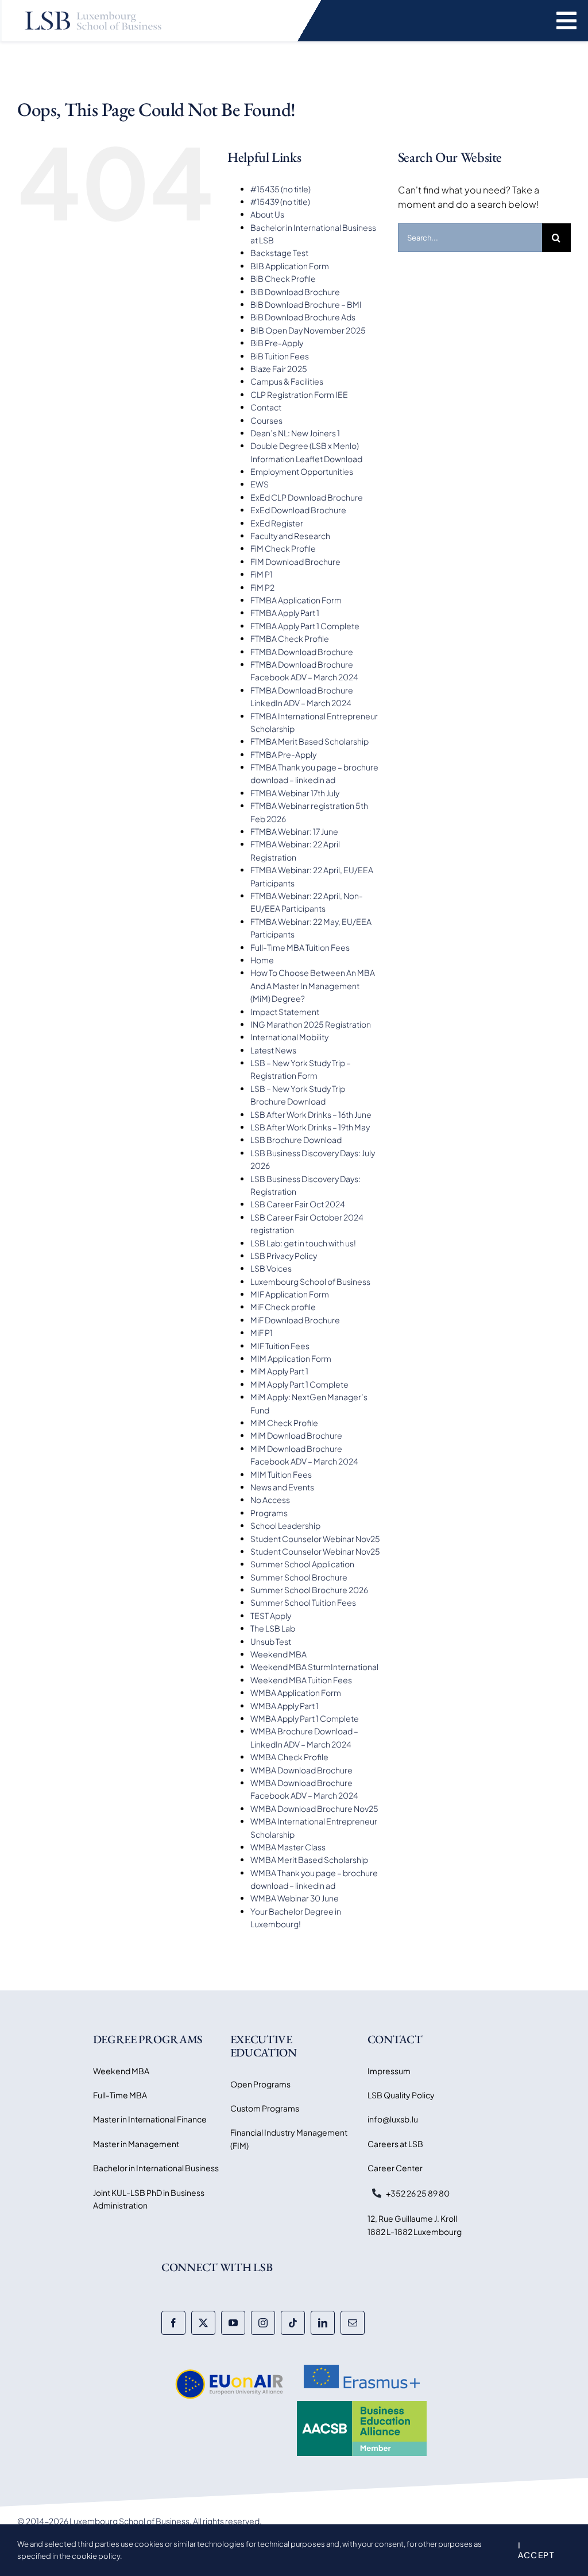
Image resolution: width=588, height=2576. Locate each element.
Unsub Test (271, 1641)
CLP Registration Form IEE (299, 394)
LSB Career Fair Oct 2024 (298, 1204)
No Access (270, 1500)
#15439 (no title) (280, 202)
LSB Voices (271, 1268)
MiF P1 (262, 1332)
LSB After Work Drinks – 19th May (310, 1127)
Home (262, 960)
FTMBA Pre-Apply (283, 754)
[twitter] (203, 2323)
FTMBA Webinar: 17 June (294, 831)
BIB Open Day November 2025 (308, 330)
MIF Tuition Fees (280, 1346)
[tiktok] (293, 2323)
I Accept (536, 2550)
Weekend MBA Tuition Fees (301, 1680)
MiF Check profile (283, 1307)
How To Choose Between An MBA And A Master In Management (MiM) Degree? (313, 985)
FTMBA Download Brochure (302, 652)
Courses (266, 420)
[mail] (353, 2323)
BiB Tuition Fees (280, 356)
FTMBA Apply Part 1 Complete (305, 626)
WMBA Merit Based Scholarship (309, 1860)
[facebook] (173, 2323)
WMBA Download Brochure (301, 1770)
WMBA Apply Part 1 (285, 1706)
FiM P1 (262, 574)
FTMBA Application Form (296, 600)
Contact (266, 407)
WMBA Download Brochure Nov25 (314, 1808)
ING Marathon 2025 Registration (311, 1024)
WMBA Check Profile (289, 1757)
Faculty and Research (290, 536)
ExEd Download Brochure (298, 510)
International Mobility (289, 1037)
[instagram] (263, 2323)
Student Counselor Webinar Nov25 (315, 1539)
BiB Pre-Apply (277, 343)
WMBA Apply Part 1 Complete (305, 1718)
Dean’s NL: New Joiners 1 (295, 433)
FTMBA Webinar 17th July (295, 793)
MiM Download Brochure (296, 1435)
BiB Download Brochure (295, 292)
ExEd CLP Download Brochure (307, 497)
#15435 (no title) (281, 189)
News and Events (282, 1487)
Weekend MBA (278, 1654)
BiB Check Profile (283, 278)
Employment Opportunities (302, 471)
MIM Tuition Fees (281, 1474)
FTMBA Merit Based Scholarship (310, 741)
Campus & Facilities (287, 381)
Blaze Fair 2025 (279, 369)
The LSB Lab (273, 1628)
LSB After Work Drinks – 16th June (311, 1114)
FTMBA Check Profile (290, 638)
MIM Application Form (291, 1358)
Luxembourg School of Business (310, 1281)
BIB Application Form (290, 266)
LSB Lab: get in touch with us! (303, 1243)
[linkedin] (323, 2323)
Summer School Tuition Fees (303, 1602)
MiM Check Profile (284, 1423)
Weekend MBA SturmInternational (314, 1667)
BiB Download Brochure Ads (303, 317)
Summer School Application (302, 1564)
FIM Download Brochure (295, 561)
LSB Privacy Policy (284, 1256)
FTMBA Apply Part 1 (285, 613)
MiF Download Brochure (295, 1320)
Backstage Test (279, 253)
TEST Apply (271, 1616)
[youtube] (233, 2323)
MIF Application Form (290, 1294)
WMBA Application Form (296, 1692)
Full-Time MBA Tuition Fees (300, 947)
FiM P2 (262, 587)
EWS (260, 484)
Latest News (273, 1050)
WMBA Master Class (288, 1847)
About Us (267, 214)
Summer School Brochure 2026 (309, 1590)
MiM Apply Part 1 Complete (299, 1384)
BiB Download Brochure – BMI (306, 304)
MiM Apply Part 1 (279, 1371)
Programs (269, 1513)
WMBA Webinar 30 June (295, 1898)
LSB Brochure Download (296, 1140)
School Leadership (285, 1525)
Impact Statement (285, 1012)
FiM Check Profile (283, 548)
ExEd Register (277, 523)
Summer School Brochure (299, 1577)
